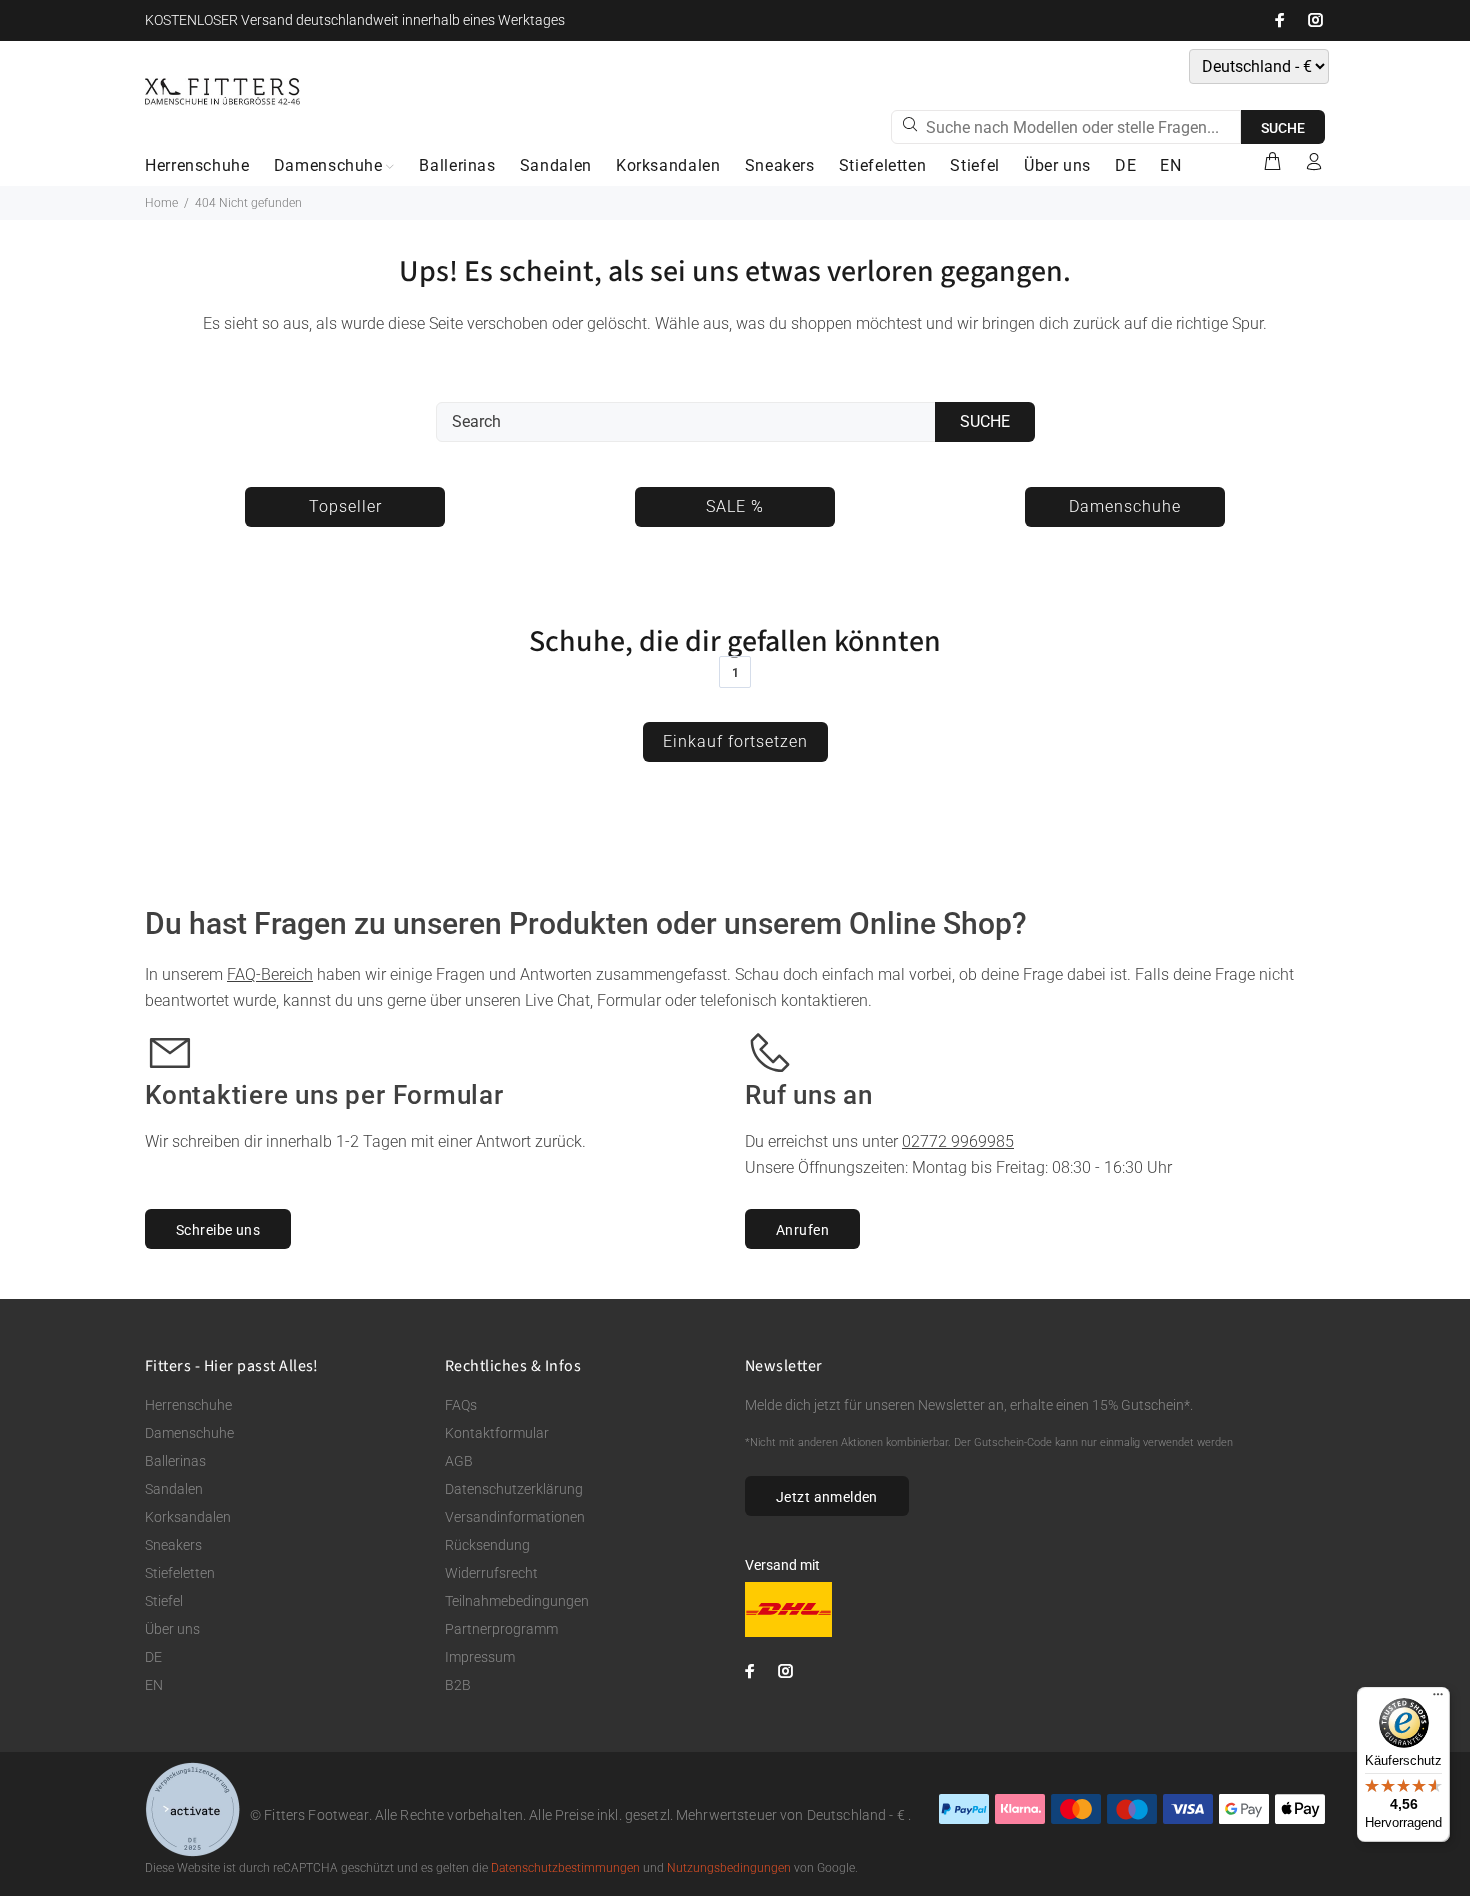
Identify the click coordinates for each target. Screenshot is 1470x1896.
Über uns (172, 1629)
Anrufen (802, 1230)
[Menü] (1438, 1699)
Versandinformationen (515, 1517)
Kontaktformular (497, 1433)
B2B (458, 1685)
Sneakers (173, 1545)
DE (153, 1657)
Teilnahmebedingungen (517, 1601)
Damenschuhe (189, 1433)
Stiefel (164, 1601)
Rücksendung (487, 1545)
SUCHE (1283, 128)
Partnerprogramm (501, 1629)
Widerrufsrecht (491, 1573)
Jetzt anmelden (827, 1497)
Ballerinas (175, 1461)
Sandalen (174, 1489)
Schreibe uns (218, 1230)
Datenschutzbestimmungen (565, 1868)
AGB (459, 1461)
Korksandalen (188, 1517)
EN (154, 1685)
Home (161, 203)
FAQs (461, 1405)
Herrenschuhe (188, 1405)
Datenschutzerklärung (514, 1489)
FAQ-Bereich (270, 974)
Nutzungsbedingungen (729, 1868)
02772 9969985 (958, 1141)
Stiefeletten (180, 1573)
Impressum (480, 1657)
